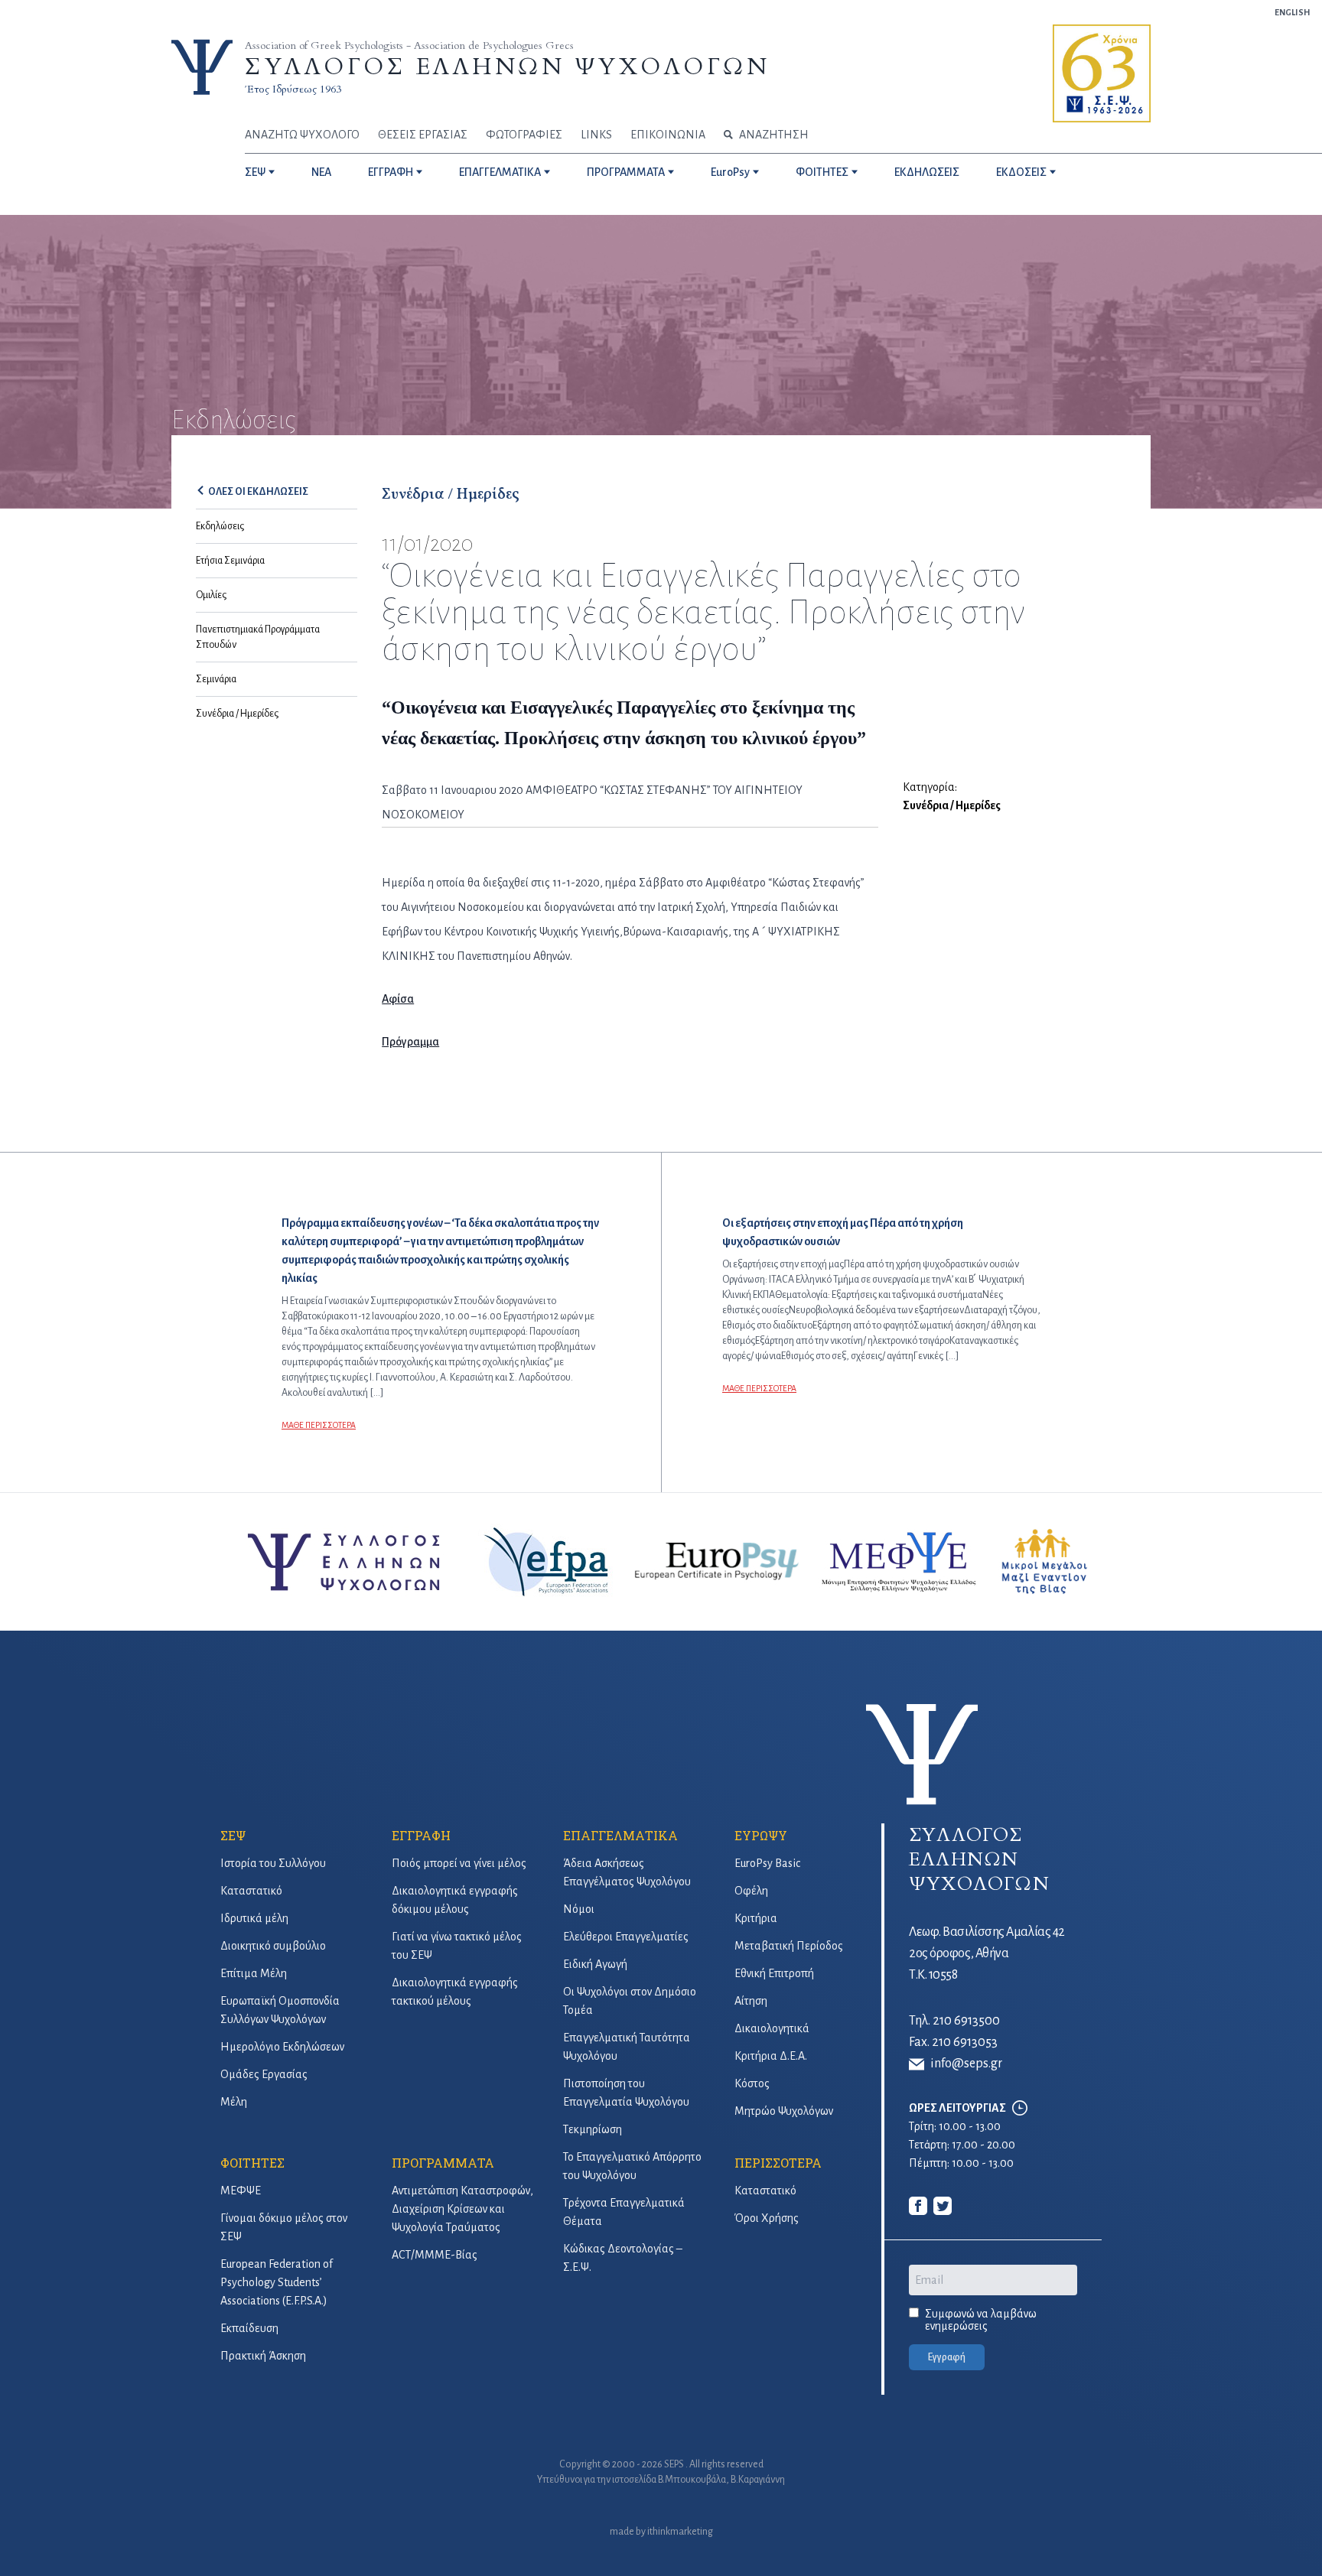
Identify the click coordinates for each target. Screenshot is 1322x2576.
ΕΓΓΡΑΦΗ (391, 172)
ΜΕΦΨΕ (241, 2191)
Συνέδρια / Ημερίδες (237, 714)
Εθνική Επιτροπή (774, 1973)
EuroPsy (730, 172)
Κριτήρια (756, 1918)
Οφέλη (751, 1891)
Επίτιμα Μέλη (254, 1973)
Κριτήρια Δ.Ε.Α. (771, 2056)
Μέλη (234, 2102)
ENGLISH (1292, 12)
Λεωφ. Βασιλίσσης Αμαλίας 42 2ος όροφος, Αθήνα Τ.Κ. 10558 (987, 1953)
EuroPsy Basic (767, 1863)
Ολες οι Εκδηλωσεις (258, 492)
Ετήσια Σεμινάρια (230, 561)
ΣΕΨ (255, 172)
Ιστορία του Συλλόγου (273, 1863)
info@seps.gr (966, 2064)
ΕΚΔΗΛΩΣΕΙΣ (927, 172)
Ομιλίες (211, 595)
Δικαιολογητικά (772, 2028)
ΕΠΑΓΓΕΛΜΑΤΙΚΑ (500, 172)
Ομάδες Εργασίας (264, 2074)
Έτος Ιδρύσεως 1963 (293, 89)
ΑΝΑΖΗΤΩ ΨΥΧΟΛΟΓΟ (302, 135)
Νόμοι (579, 1909)
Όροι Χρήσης (767, 2218)
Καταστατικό (251, 1891)
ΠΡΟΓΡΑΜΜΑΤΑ (626, 172)
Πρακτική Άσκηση (263, 2356)
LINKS (596, 135)
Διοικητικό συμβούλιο (273, 1946)
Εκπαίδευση (249, 2328)
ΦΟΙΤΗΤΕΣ (822, 172)
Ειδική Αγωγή (595, 1964)
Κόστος (752, 2083)
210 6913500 (966, 2021)
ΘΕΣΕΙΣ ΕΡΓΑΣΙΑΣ (423, 135)
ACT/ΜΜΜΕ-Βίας (435, 2255)
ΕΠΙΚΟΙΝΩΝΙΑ (668, 135)
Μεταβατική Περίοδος (789, 1946)
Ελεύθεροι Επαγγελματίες (626, 1937)
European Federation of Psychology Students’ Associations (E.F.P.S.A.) (277, 2282)
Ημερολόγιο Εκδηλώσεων (282, 2047)
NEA (321, 172)
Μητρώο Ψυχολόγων (784, 2111)
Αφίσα (398, 999)
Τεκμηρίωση (593, 2129)
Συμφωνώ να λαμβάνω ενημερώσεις (981, 2320)
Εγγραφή (947, 2357)
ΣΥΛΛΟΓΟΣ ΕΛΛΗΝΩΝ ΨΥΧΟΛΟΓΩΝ (507, 67)
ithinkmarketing (680, 2532)
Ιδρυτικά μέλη (254, 1918)
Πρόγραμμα (410, 1042)
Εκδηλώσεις (220, 526)
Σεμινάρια (216, 679)
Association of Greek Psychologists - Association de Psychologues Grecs (409, 46)
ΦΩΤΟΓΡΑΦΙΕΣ (524, 135)
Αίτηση (751, 2001)
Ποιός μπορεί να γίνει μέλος (459, 1863)
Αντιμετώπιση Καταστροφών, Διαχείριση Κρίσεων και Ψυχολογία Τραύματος (462, 2209)
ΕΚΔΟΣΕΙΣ (1021, 172)
